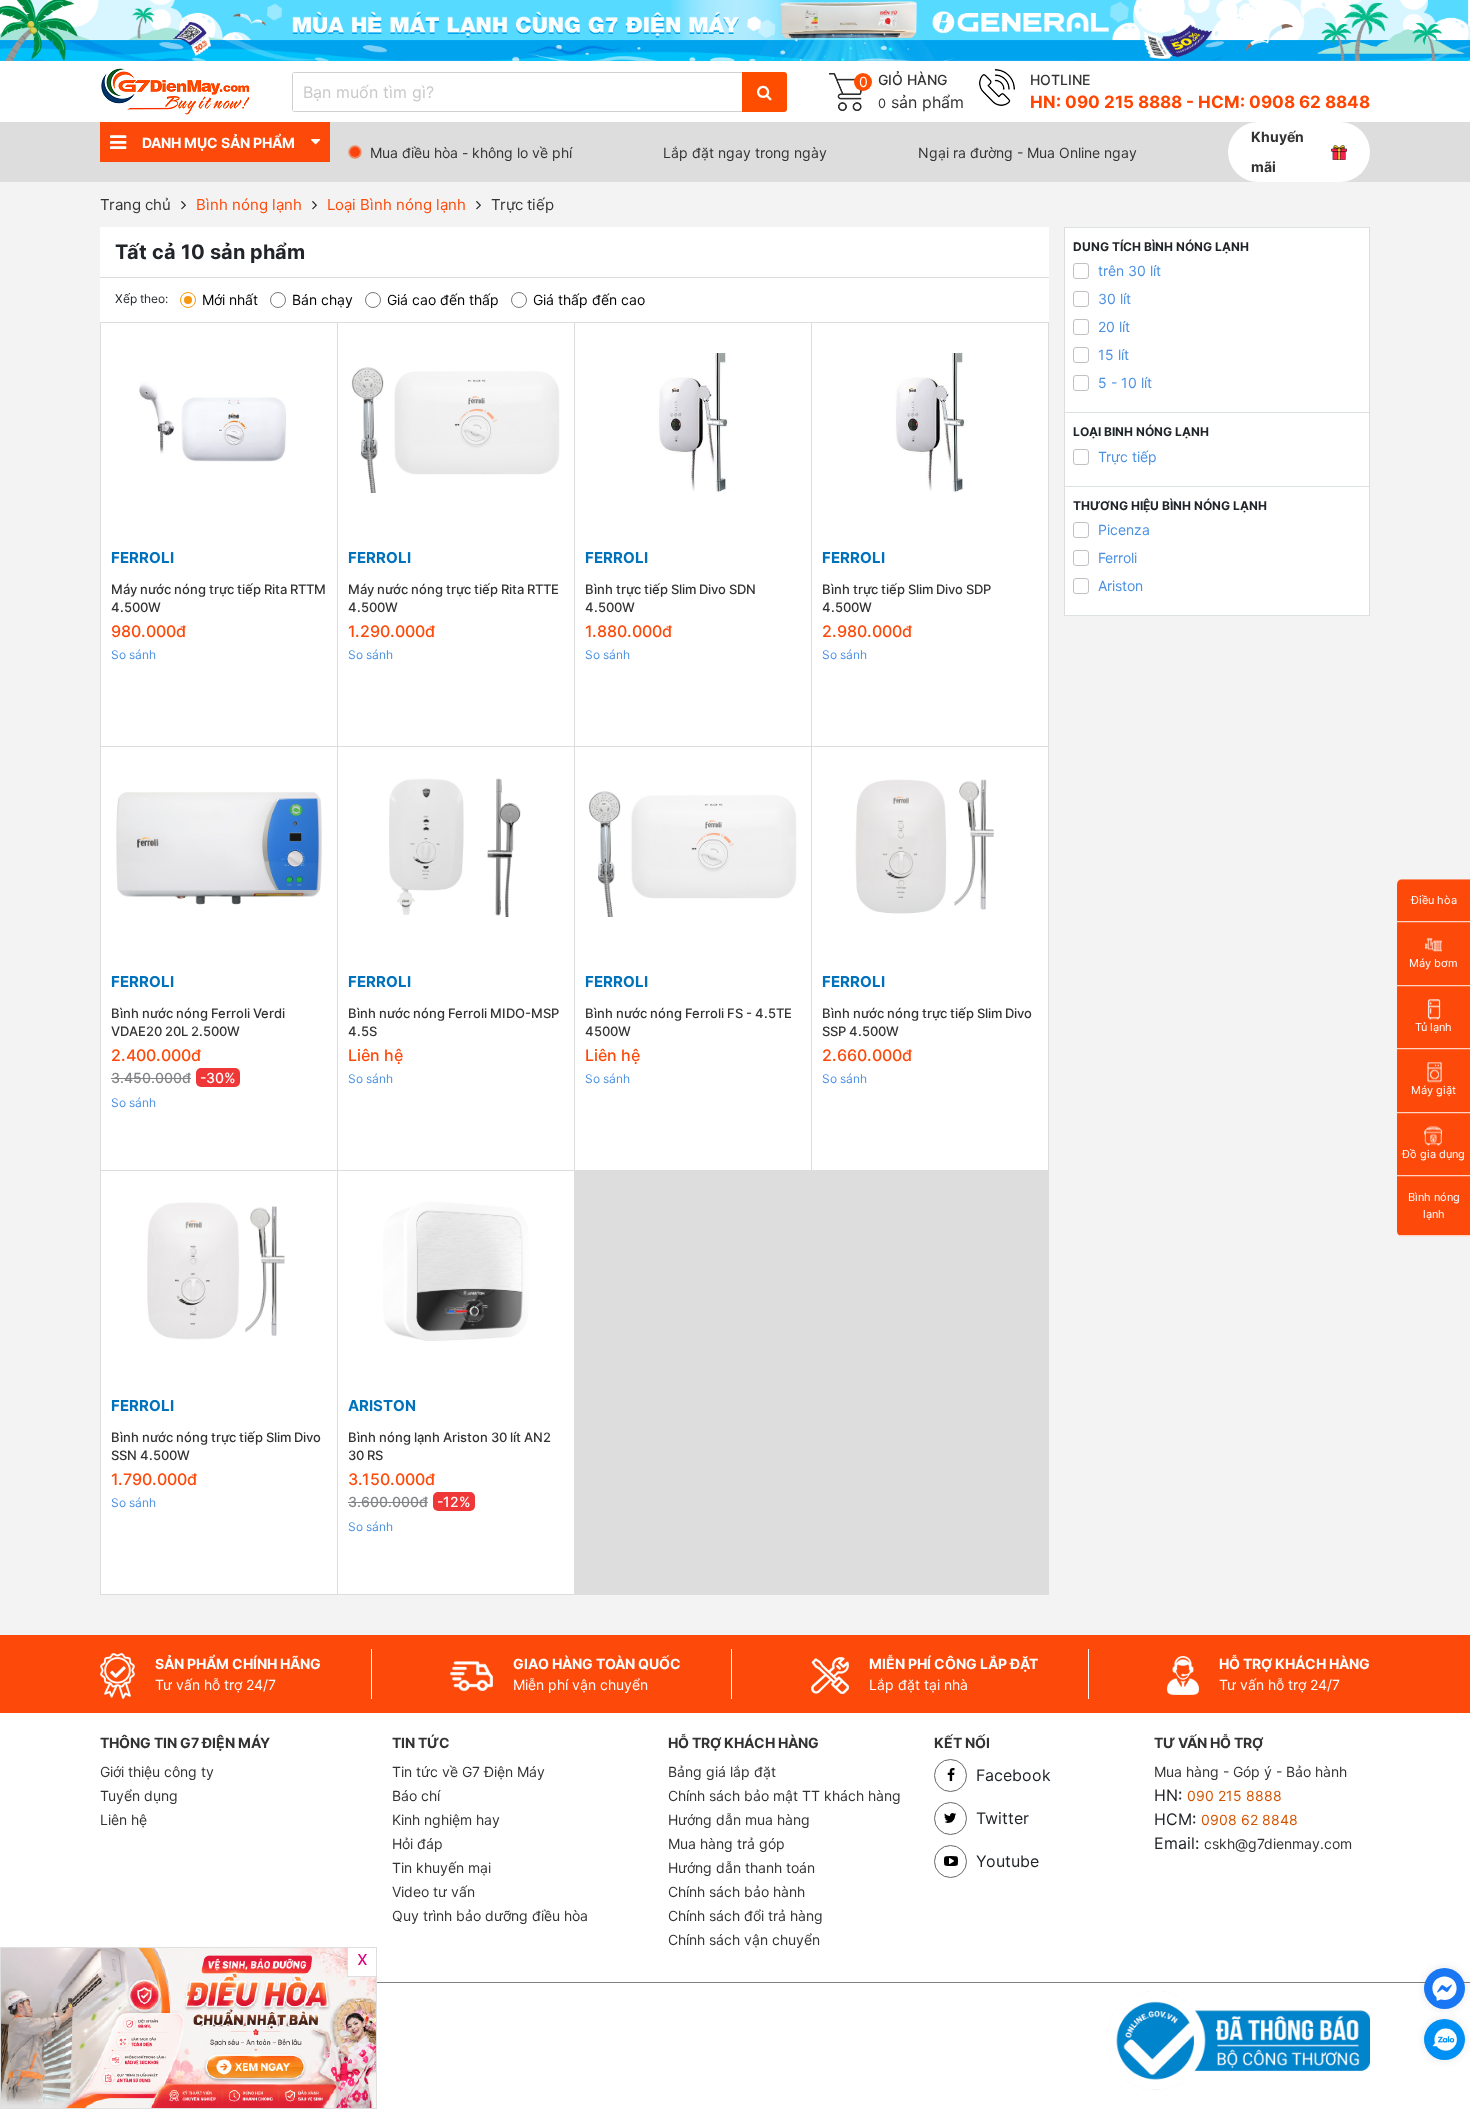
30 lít (1114, 298)
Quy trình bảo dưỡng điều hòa (490, 1915)
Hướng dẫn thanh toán (741, 1867)
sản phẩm (921, 102)
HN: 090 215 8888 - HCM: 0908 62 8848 (1200, 102)
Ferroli (1117, 557)
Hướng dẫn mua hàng (739, 1819)
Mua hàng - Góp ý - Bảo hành (1250, 1771)
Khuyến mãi (1277, 151)
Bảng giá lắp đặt (722, 1771)
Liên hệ (123, 1819)
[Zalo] (1444, 2039)
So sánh (133, 654)
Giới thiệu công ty (157, 1771)
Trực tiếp (522, 204)
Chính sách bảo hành (736, 1891)
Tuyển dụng (139, 1795)
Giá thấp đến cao (589, 299)
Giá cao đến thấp (443, 299)
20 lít (1114, 326)
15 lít (1113, 354)
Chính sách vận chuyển (744, 1939)
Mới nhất (230, 299)
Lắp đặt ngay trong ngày (745, 152)
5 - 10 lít (1125, 382)
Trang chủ (135, 204)
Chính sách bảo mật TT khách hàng (784, 1795)
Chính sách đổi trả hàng (745, 1915)
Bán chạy (322, 299)
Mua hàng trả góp (726, 1843)
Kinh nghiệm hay (446, 1819)
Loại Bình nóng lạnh (396, 204)
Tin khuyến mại (441, 1867)
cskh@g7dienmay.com (1278, 1843)
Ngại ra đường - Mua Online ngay (1027, 152)
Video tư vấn (433, 1891)
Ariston (1120, 585)
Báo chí (416, 1795)
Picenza (1124, 529)
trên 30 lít (1129, 270)
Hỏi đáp (417, 1843)
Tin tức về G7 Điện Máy (468, 1771)
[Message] (1444, 1988)
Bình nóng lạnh (249, 204)
